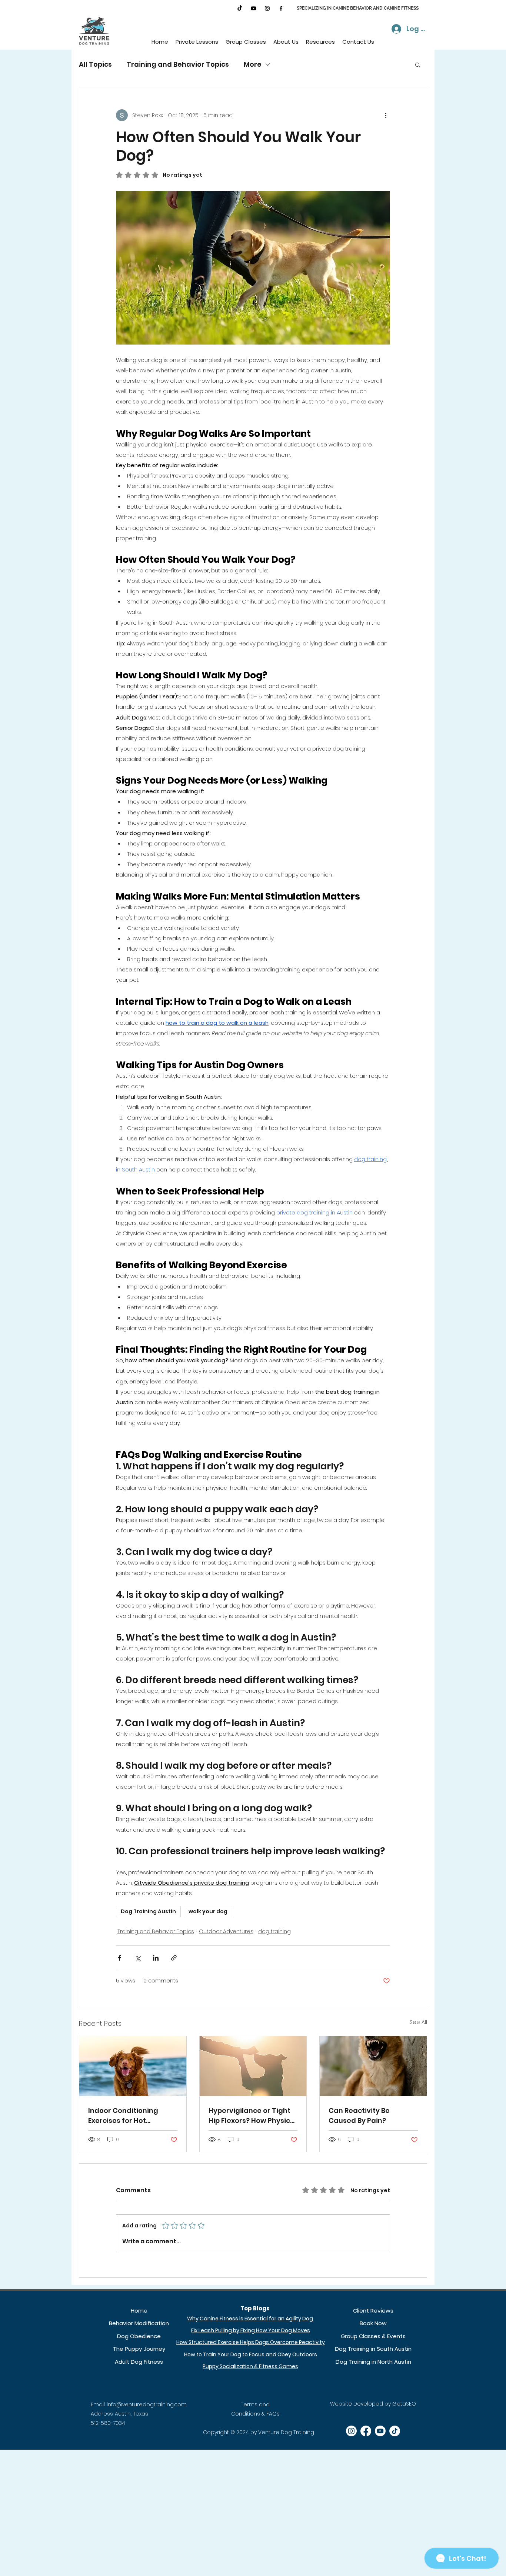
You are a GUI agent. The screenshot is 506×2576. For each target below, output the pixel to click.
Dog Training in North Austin (373, 2362)
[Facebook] (281, 8)
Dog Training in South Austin (373, 2349)
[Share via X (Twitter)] (138, 1958)
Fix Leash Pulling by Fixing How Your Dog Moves (251, 2330)
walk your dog (208, 1911)
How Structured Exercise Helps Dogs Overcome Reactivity (251, 2342)
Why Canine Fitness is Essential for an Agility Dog (251, 2319)
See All (418, 2022)
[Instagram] (267, 8)
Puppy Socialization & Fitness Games (250, 2366)
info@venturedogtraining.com (147, 2404)
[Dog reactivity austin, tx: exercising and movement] (253, 2066)
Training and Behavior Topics (178, 64)
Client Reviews (373, 2311)
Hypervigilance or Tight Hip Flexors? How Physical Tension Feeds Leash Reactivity (253, 2116)
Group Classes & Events (373, 2336)
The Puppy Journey (139, 2349)
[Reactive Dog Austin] (373, 2066)
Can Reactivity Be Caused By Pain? (359, 2115)
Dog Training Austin (148, 1911)
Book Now (373, 2323)
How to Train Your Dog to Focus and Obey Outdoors (251, 2354)
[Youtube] (254, 8)
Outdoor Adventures (226, 1931)
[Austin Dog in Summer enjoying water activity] (133, 2066)
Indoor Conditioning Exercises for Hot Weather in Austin (123, 2116)
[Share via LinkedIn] (156, 1958)
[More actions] (386, 115)
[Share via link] (174, 1958)
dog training (274, 1931)
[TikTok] (240, 8)
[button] (197, 42)
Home (139, 2311)
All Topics (95, 64)
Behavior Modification (139, 2323)
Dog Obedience (139, 2336)
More (253, 64)
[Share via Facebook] (119, 1958)
